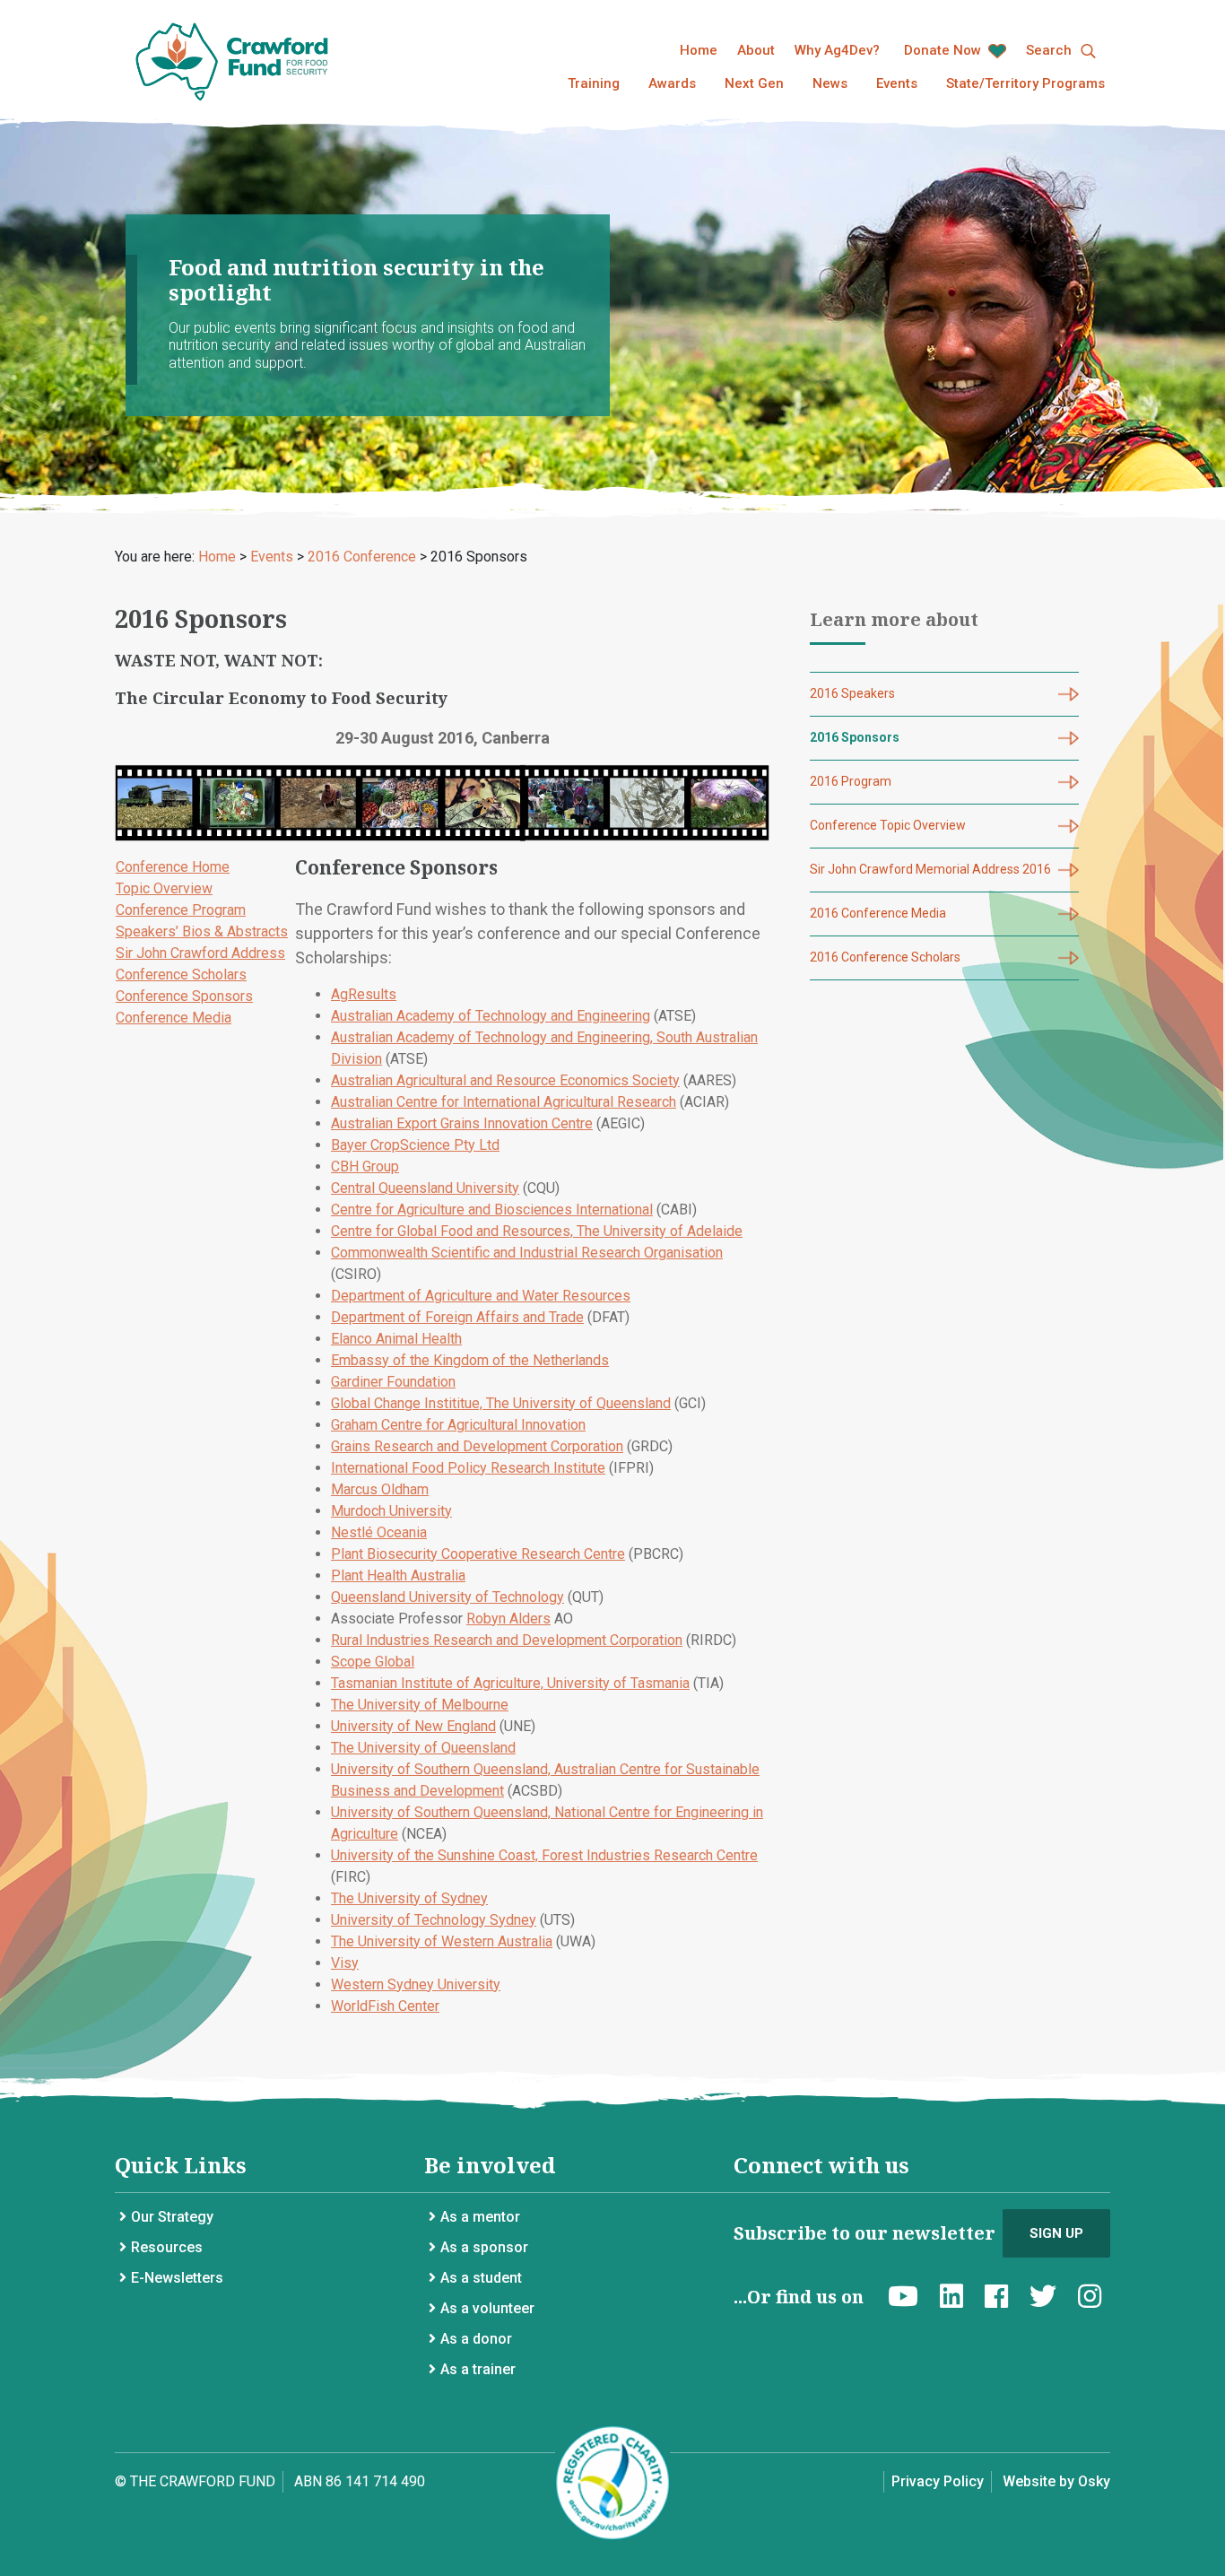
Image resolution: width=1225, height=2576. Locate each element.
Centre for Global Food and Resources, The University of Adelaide (537, 1231)
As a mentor (480, 2217)
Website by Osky (1056, 2481)
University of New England (413, 1726)
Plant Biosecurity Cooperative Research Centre (478, 1554)
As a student (481, 2278)
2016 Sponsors (855, 737)
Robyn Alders (508, 1619)
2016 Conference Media (878, 913)
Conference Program (181, 910)
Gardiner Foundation (393, 1382)
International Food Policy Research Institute (468, 1468)
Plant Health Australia (398, 1575)
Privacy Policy (938, 2481)
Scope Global (373, 1662)
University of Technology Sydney (434, 1920)
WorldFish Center (385, 2006)
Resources (167, 2247)
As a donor (476, 2339)
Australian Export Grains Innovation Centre (462, 1123)
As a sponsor (484, 2247)
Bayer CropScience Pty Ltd (415, 1145)
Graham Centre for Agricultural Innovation (458, 1425)
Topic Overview (164, 888)
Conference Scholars (181, 975)
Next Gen (754, 83)
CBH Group (365, 1166)
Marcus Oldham (380, 1489)
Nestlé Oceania (379, 1532)
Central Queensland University (425, 1188)
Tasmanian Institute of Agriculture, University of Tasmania (510, 1683)
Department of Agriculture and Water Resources (481, 1296)
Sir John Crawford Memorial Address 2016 (930, 869)
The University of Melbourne (420, 1705)
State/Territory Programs (1025, 83)
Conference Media (174, 1018)
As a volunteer (487, 2308)
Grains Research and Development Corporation (477, 1446)
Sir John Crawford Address (200, 953)
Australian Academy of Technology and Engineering (491, 1016)
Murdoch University (391, 1511)
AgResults (364, 994)
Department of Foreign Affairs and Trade (457, 1317)
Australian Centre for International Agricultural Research (504, 1102)
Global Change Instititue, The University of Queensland (501, 1403)
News (830, 83)
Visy (345, 1963)
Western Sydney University (416, 1984)
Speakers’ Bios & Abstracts (202, 931)
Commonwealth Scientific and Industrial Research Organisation (527, 1253)
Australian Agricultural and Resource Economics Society (505, 1080)
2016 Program (851, 781)
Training (594, 83)
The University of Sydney (409, 1898)
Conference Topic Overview (888, 825)
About (756, 50)
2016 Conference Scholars (885, 957)
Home (699, 50)
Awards (672, 83)
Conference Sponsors (184, 996)
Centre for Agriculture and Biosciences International (492, 1210)
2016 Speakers (852, 693)
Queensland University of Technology (447, 1597)
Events (897, 83)
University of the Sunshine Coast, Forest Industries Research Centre (544, 1855)
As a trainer (478, 2369)
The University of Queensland (423, 1748)
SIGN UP (1056, 2233)
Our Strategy (172, 2217)
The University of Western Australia (442, 1941)
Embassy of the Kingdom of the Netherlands (470, 1360)
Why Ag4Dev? (837, 50)
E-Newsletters (177, 2278)
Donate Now (944, 50)
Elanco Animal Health (396, 1339)
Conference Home (173, 867)
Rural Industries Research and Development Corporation (507, 1640)
